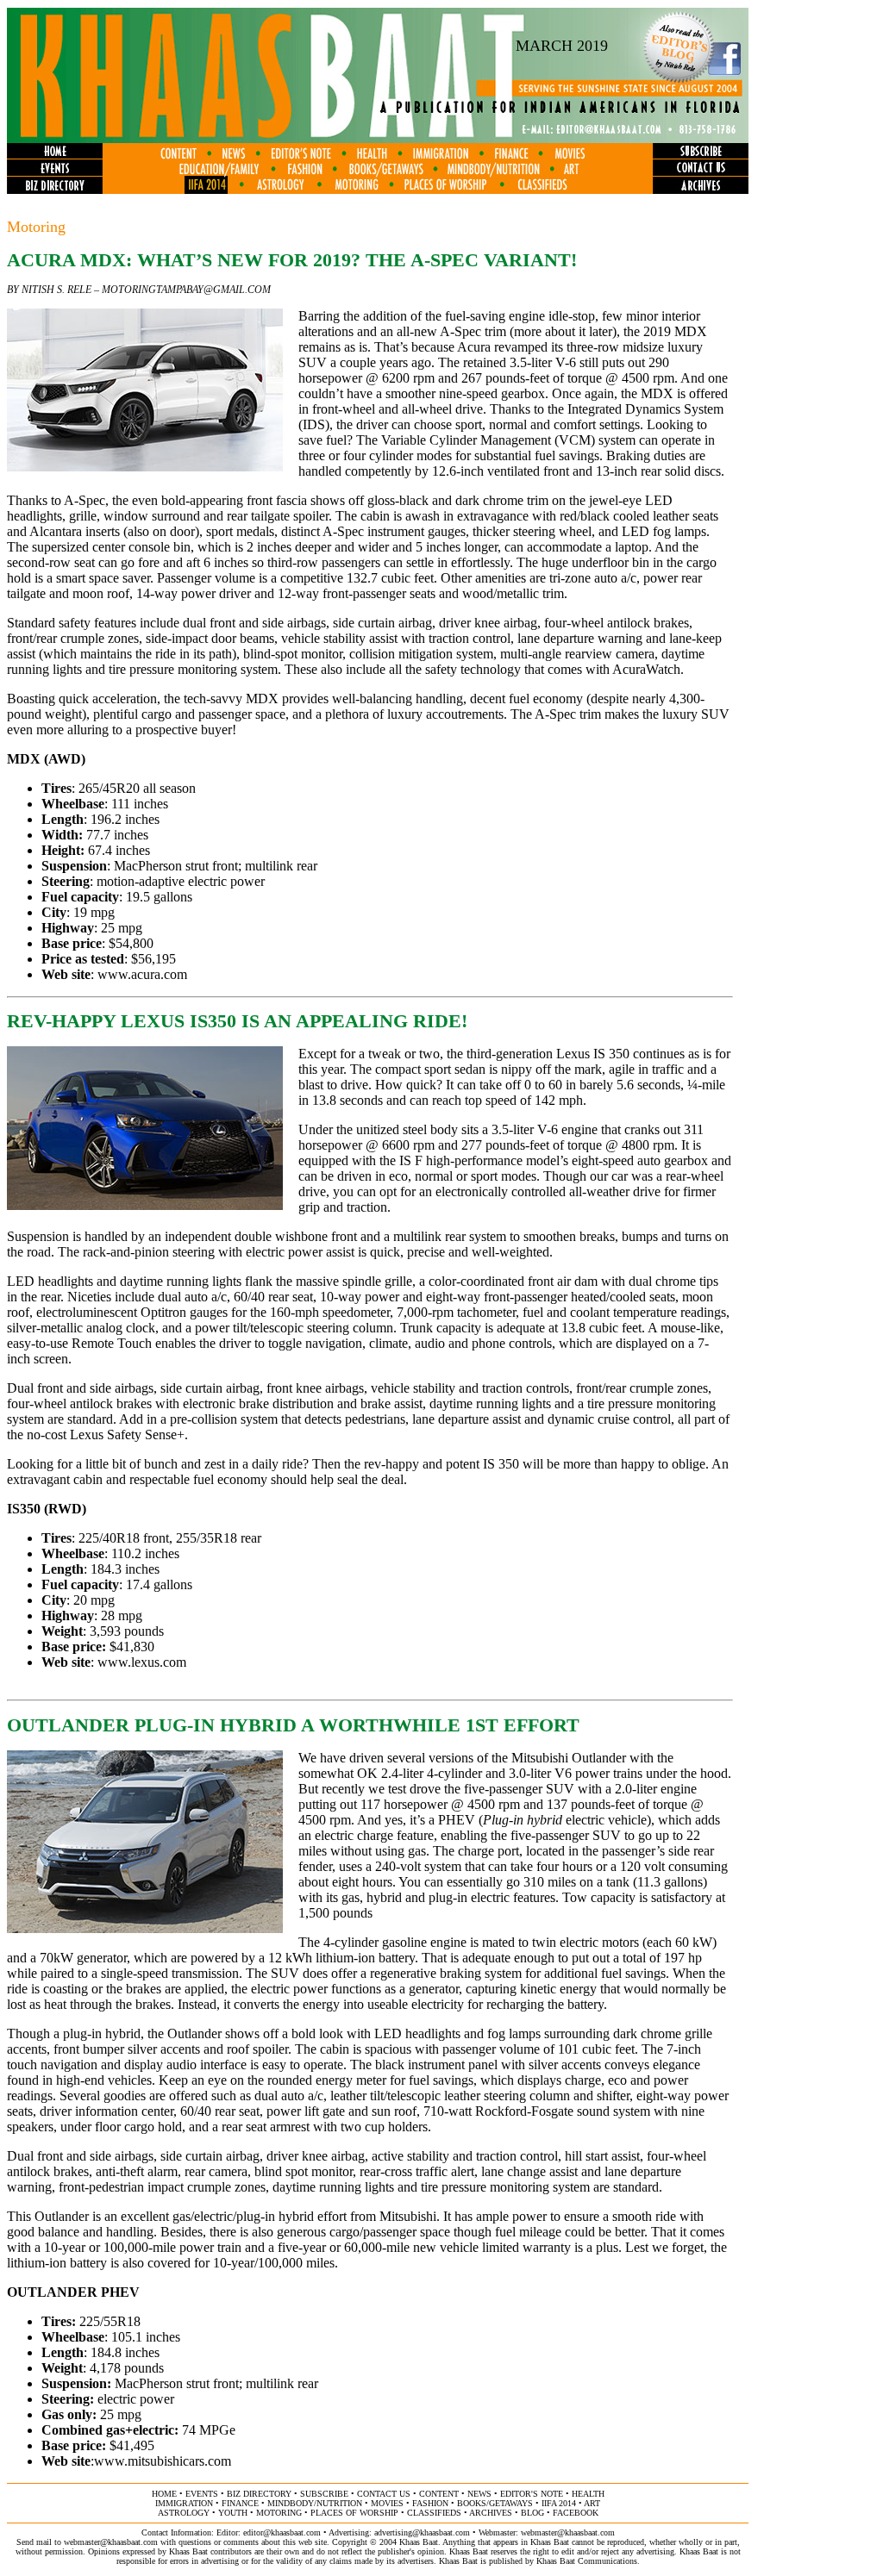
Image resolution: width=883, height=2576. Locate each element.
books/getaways (495, 2503)
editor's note (532, 2494)
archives (491, 2513)
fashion (430, 2503)
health (588, 2494)
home (164, 2494)
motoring (279, 2513)
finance (240, 2503)
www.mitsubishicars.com (163, 2461)
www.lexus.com (142, 1662)
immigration (184, 2503)
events (202, 2494)
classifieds (434, 2513)
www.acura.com (142, 974)
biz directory (259, 2494)
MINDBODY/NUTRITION (315, 2503)
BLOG (532, 2513)
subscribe (324, 2494)
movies (387, 2503)
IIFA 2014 (559, 2503)
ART (592, 2503)
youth (233, 2513)
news (479, 2494)
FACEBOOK (576, 2513)
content (439, 2494)
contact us (384, 2494)
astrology (184, 2513)
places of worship (354, 2513)
